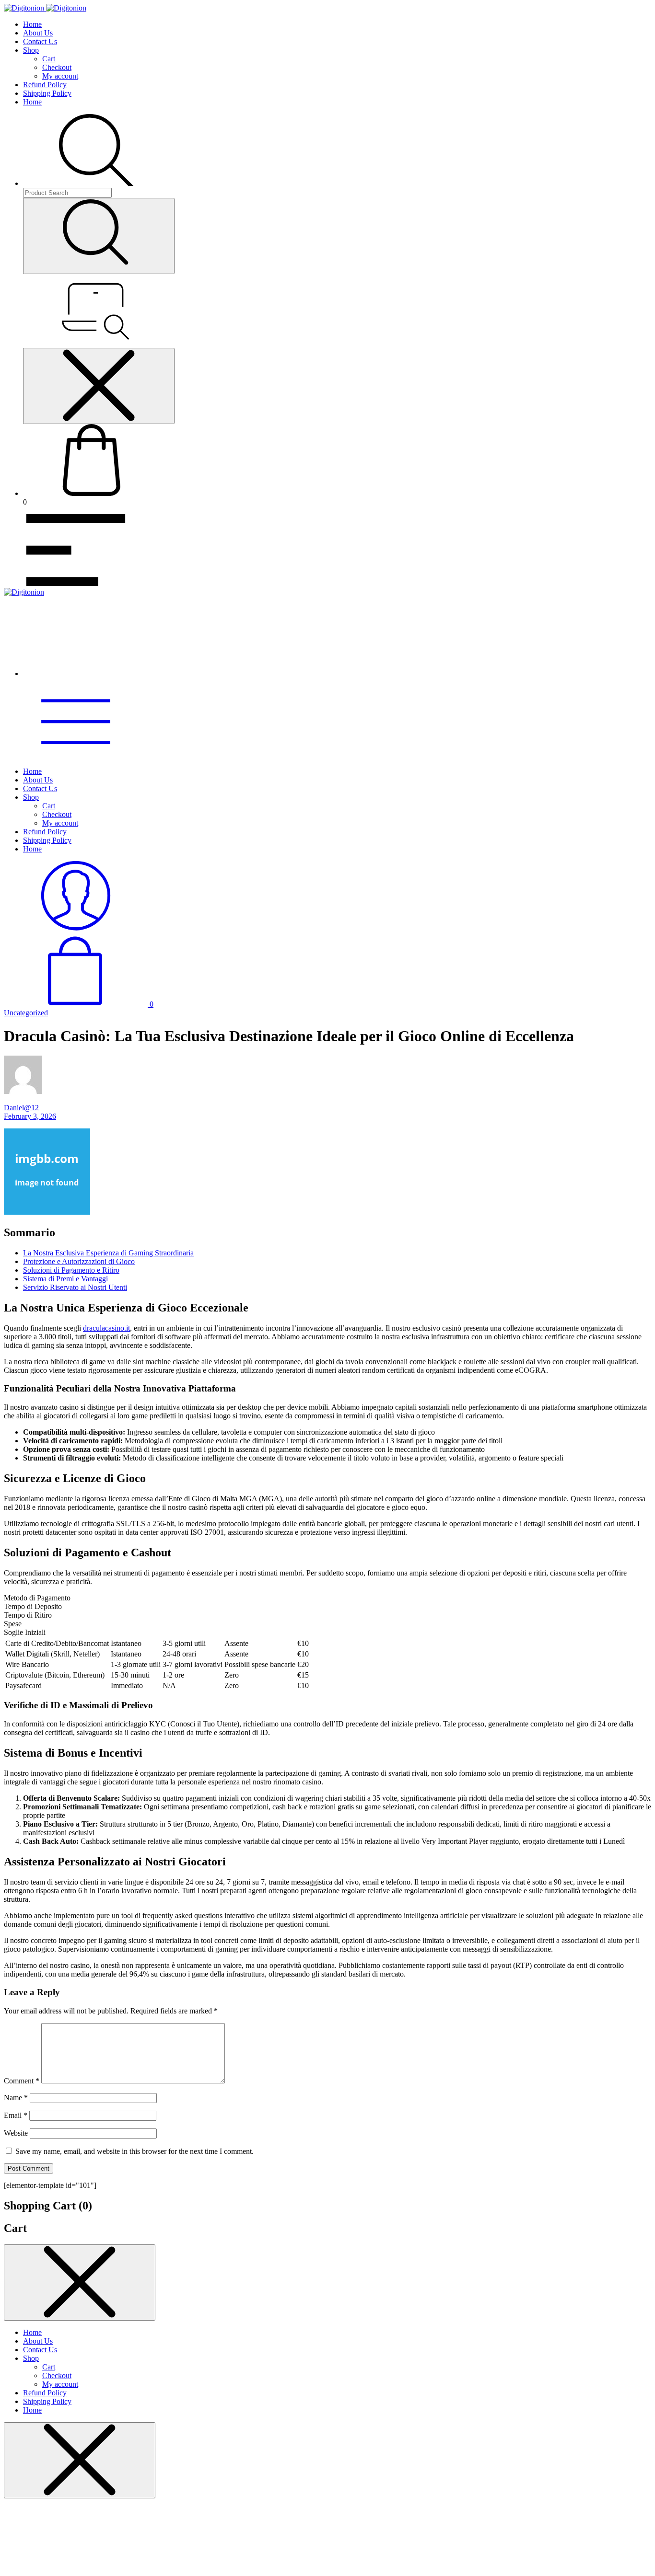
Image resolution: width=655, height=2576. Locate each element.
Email (16, 2115)
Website (16, 2133)
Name (16, 2098)
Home (32, 24)
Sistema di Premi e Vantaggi (65, 1279)
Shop (31, 50)
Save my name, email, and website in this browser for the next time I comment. (135, 2151)
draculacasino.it (106, 1328)
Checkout (57, 67)
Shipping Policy (47, 93)
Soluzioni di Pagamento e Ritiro (71, 1270)
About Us (38, 33)
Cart (49, 59)
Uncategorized (26, 1013)
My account (60, 76)
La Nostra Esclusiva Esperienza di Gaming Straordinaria (108, 1253)
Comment (22, 2081)
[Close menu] (99, 386)
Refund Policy (45, 85)
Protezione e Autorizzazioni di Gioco (79, 1261)
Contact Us (40, 41)
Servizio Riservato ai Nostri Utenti (75, 1287)
